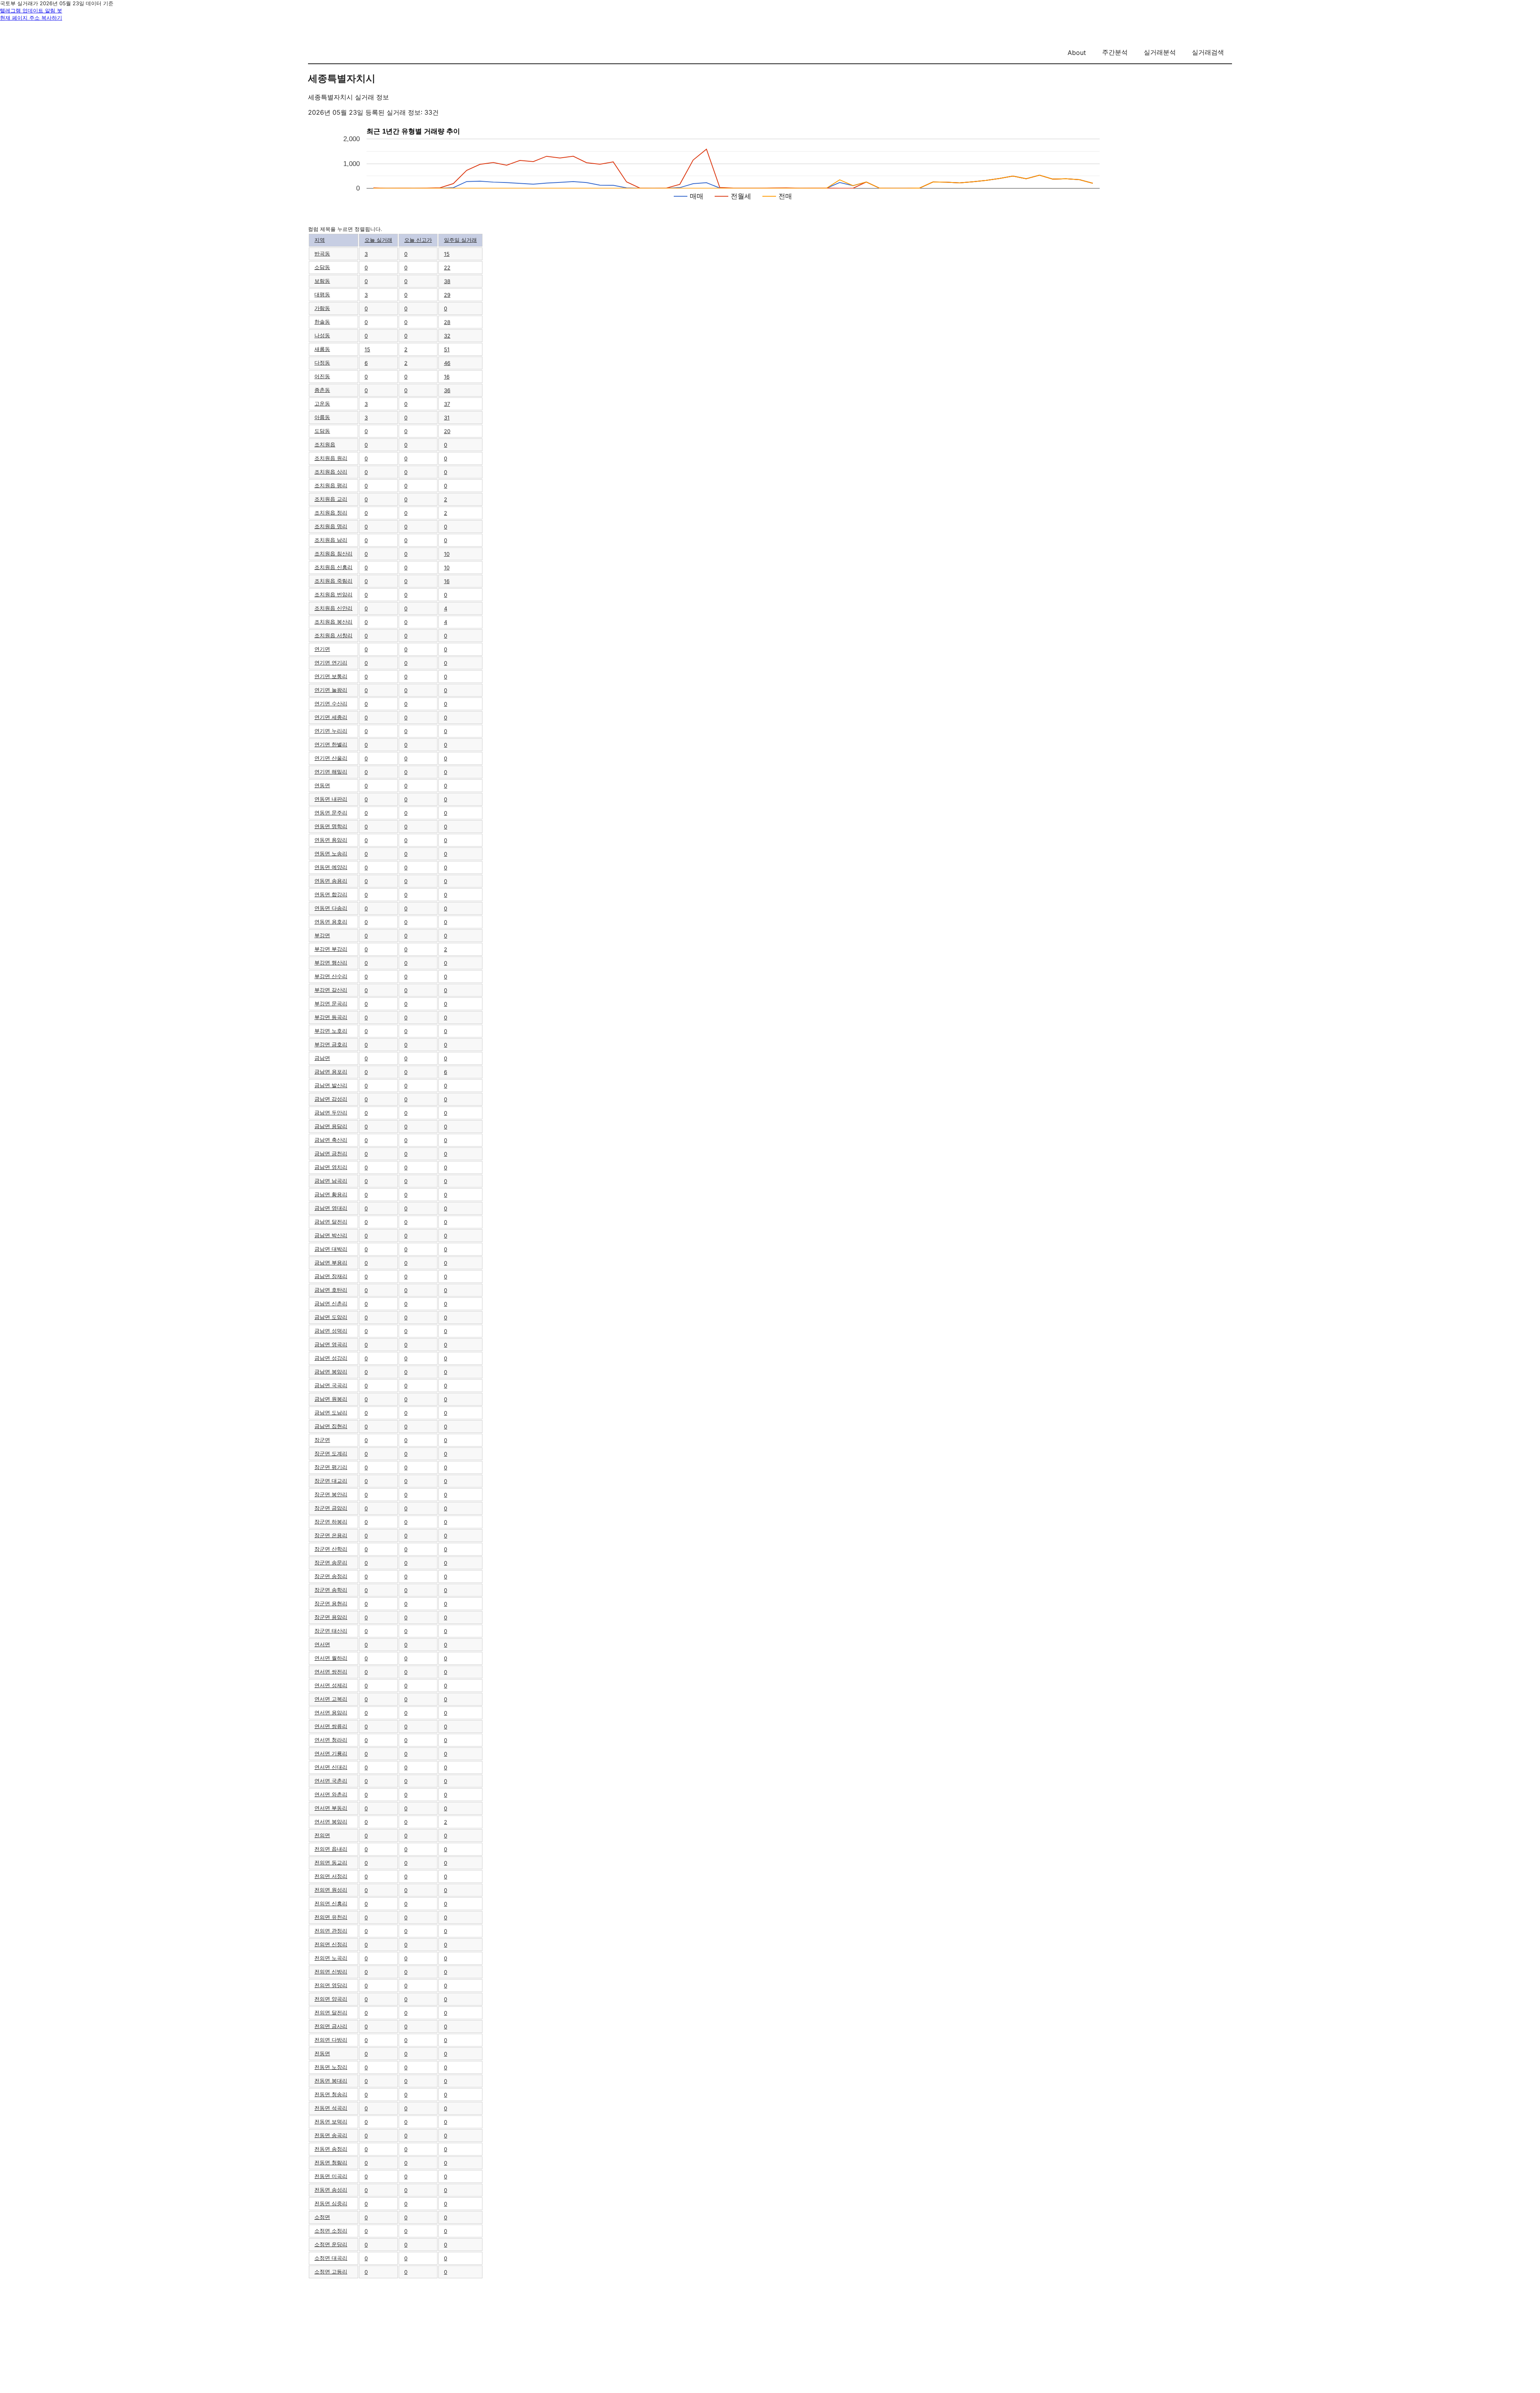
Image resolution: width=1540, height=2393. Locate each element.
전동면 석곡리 (331, 2108)
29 (447, 295)
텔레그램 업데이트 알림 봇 (31, 10)
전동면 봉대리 (331, 2081)
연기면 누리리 (331, 731)
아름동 (322, 417)
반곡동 (322, 253)
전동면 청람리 (331, 2162)
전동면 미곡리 (331, 2176)
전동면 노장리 (331, 2067)
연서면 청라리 (331, 1740)
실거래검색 (1208, 52)
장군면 (322, 1440)
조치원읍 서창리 (333, 635)
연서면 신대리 (331, 1767)
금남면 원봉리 (331, 1399)
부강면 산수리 (331, 976)
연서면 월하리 (331, 1658)
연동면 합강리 (331, 894)
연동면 (322, 785)
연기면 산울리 (331, 758)
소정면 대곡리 (331, 2258)
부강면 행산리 (331, 962)
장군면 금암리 (331, 1508)
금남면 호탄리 (331, 1290)
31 (447, 417)
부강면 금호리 (331, 1044)
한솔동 (322, 322)
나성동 (322, 335)
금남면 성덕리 (331, 1331)
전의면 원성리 (331, 1890)
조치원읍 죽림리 (333, 581)
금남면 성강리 (331, 1358)
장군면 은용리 (331, 1535)
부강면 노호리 (331, 1031)
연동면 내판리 (331, 799)
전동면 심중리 (331, 2203)
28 (447, 322)
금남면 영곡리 (331, 1344)
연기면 (322, 649)
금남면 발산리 (331, 1085)
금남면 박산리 (331, 1235)
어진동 (322, 376)
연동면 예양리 (331, 867)
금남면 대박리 (331, 1249)
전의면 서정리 (331, 1876)
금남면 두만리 (331, 1112)
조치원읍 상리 (331, 472)
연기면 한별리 (331, 744)
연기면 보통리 (331, 676)
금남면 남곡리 (331, 1181)
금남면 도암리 (331, 1317)
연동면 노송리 (331, 853)
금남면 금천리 (331, 1153)
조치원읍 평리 (331, 485)
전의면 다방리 (331, 2040)
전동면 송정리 (331, 2149)
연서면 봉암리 (331, 1822)
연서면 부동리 (331, 1808)
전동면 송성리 (331, 2190)
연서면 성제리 (331, 1685)
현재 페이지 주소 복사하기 (31, 18)
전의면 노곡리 (331, 1958)
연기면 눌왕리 (331, 690)
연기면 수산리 (331, 703)
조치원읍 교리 (331, 499)
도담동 (322, 431)
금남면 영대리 (331, 1208)
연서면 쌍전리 (331, 1672)
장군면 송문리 (331, 1562)
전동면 (322, 2053)
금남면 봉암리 (331, 1372)
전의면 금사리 (331, 2026)
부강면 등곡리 (331, 1017)
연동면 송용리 (331, 881)
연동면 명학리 (331, 826)
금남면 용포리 (331, 1072)
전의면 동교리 (331, 1862)
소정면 (322, 2217)
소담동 (322, 267)
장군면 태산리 (331, 1631)
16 (447, 377)
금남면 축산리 (331, 1140)
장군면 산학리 (331, 1549)
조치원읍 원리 (331, 458)
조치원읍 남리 (331, 540)
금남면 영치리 (331, 1167)
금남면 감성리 (331, 1099)
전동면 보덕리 (331, 2121)
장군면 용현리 (331, 1603)
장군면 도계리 (331, 1453)
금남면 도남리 (331, 1412)
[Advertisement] (770, 2335)
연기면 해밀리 (331, 772)
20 (447, 431)
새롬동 (322, 349)
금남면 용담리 (331, 1126)
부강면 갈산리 (331, 990)
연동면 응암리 (331, 840)
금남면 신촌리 (331, 1303)
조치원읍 (325, 444)
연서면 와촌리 (331, 1794)
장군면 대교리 (331, 1481)
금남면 (322, 1058)
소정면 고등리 (331, 2271)
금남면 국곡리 (331, 1385)
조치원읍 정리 (331, 513)
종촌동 (322, 390)
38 (447, 281)
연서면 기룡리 (331, 1753)
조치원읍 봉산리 (333, 622)
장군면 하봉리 (331, 1522)
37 (447, 404)
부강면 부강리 (331, 949)
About (1077, 53)
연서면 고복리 (331, 1699)
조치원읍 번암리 (333, 594)
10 (447, 554)
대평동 (322, 294)
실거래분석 (1160, 52)
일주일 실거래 (460, 240)
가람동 (322, 308)
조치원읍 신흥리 (333, 567)
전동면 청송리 (331, 2094)
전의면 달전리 (331, 2012)
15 (447, 254)
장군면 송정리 (331, 1576)
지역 (320, 240)
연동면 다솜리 (331, 908)
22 (447, 267)
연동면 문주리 (331, 813)
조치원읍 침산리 (333, 553)
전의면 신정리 (331, 1944)
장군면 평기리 (331, 1467)
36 (447, 390)
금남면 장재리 (331, 1276)
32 (447, 336)
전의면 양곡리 (331, 1999)
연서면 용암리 (331, 1712)
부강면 (322, 935)
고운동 (322, 403)
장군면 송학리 (331, 1590)
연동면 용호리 (331, 922)
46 (447, 363)
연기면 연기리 (331, 663)
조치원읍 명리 (331, 526)
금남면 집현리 (331, 1426)
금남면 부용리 (331, 1262)
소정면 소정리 (331, 2231)
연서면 (322, 1644)
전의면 (322, 1835)
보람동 (322, 281)
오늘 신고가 (418, 240)
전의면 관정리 (331, 1931)
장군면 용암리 (331, 1617)
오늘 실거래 (378, 240)
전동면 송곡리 (331, 2135)
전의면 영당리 (331, 1985)
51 (447, 349)
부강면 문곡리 (331, 1003)
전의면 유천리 (331, 1917)
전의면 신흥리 (331, 1903)
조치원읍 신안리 (333, 608)
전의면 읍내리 (331, 1849)
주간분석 (1115, 52)
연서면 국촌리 (331, 1781)
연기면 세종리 (331, 717)
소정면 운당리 (331, 2244)
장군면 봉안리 (331, 1494)
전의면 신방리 (331, 1972)
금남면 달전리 (331, 1222)
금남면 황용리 (331, 1194)
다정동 (322, 363)
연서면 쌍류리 (331, 1726)
